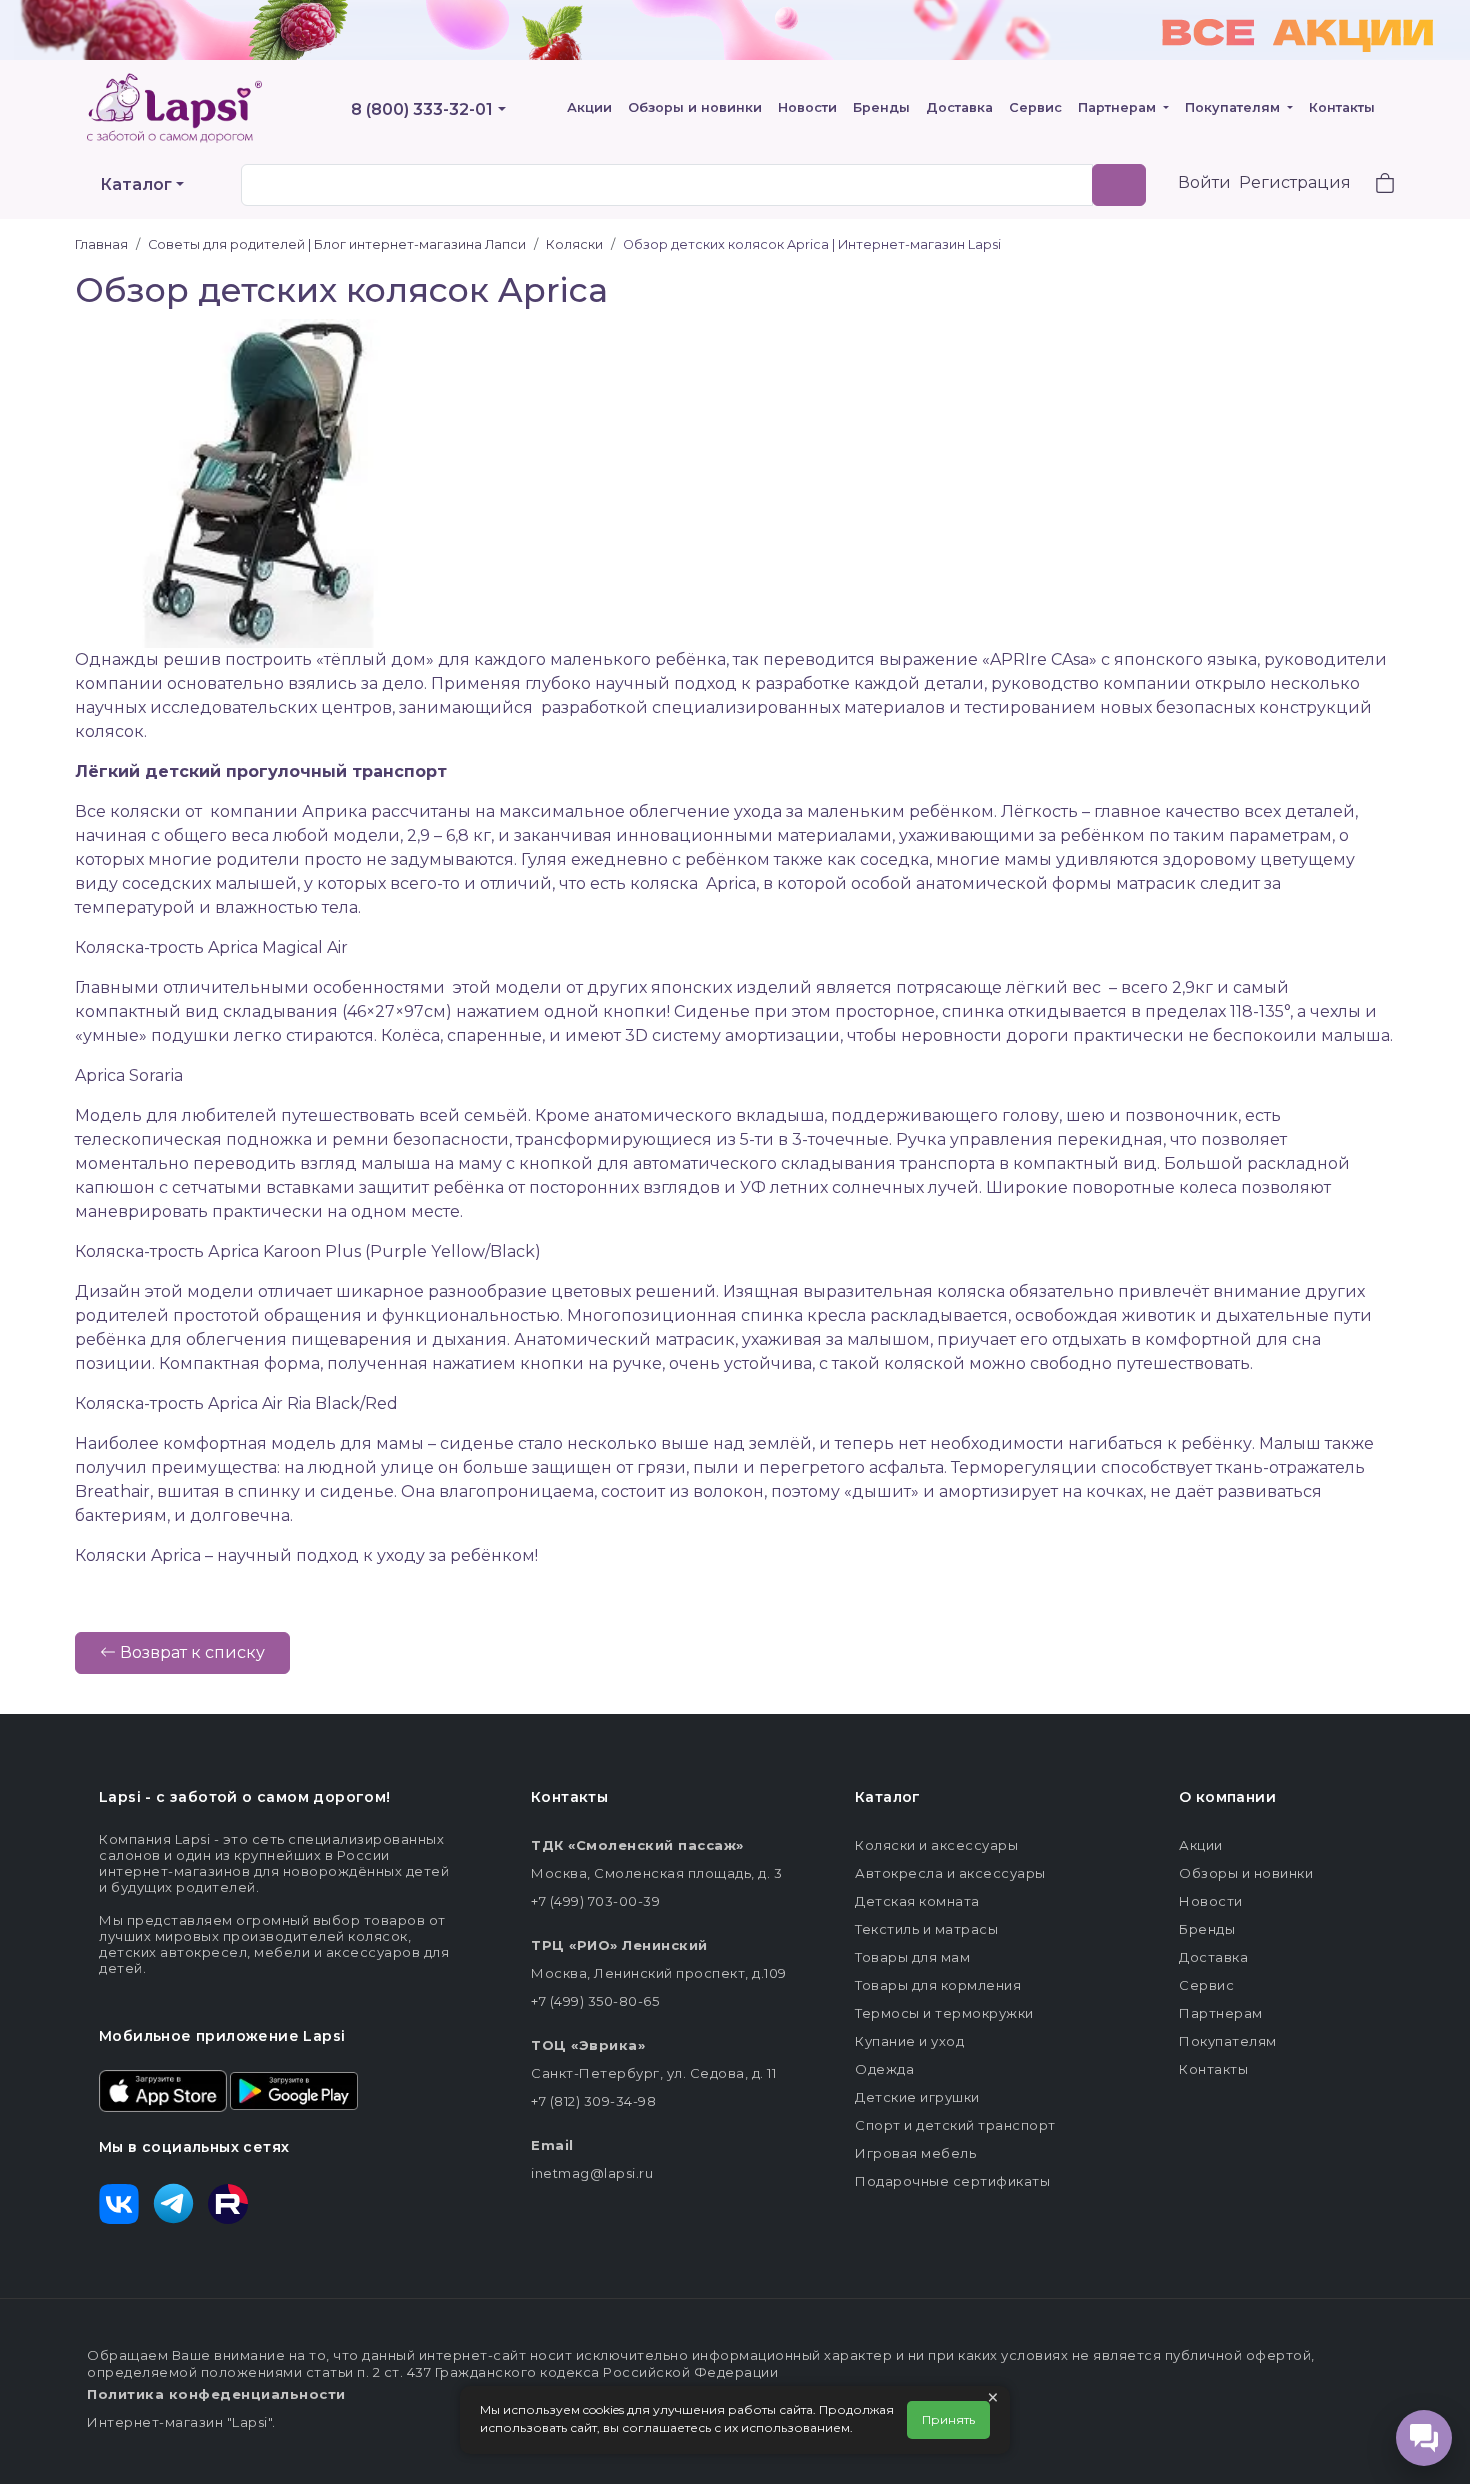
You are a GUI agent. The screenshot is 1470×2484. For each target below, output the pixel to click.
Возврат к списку (190, 1652)
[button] (1373, 185)
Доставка (959, 107)
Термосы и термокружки (944, 2013)
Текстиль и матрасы (926, 1929)
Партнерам (1119, 107)
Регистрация (1295, 182)
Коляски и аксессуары (936, 1845)
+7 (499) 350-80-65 (595, 2001)
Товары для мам (912, 1957)
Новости (807, 107)
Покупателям (1234, 107)
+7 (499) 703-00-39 (595, 1901)
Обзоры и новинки (695, 107)
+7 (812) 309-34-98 (593, 2101)
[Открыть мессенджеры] (1424, 2438)
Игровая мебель (915, 2153)
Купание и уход (909, 2041)
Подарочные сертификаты (952, 2181)
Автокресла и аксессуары (950, 1873)
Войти (1204, 182)
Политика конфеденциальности (216, 2394)
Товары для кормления (938, 1985)
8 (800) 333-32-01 (422, 109)
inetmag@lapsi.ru (592, 2173)
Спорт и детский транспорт (955, 2125)
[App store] (163, 2089)
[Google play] (294, 2089)
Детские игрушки (917, 2097)
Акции (589, 107)
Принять (948, 2419)
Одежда (884, 2069)
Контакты (1342, 107)
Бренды (881, 107)
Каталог (136, 184)
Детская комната (917, 1901)
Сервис (1035, 107)
